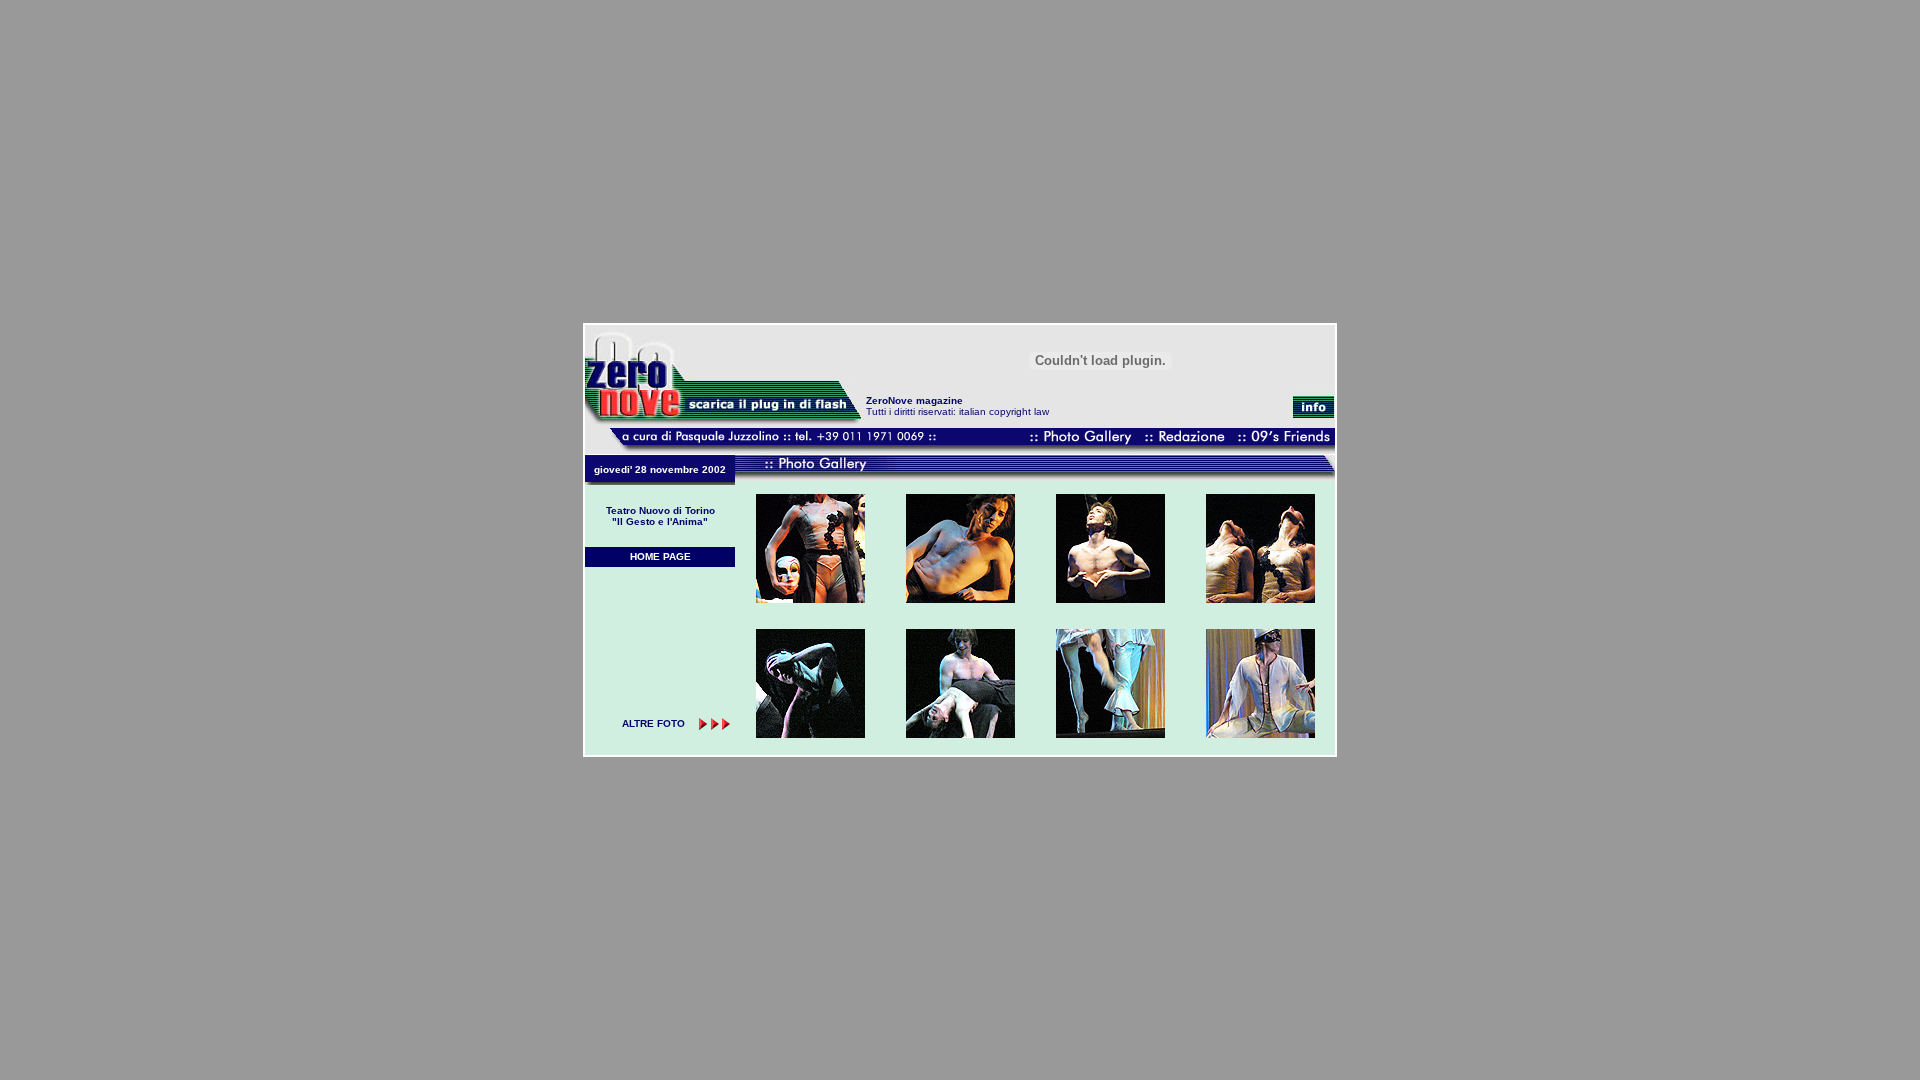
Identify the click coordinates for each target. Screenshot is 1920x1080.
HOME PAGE (660, 556)
